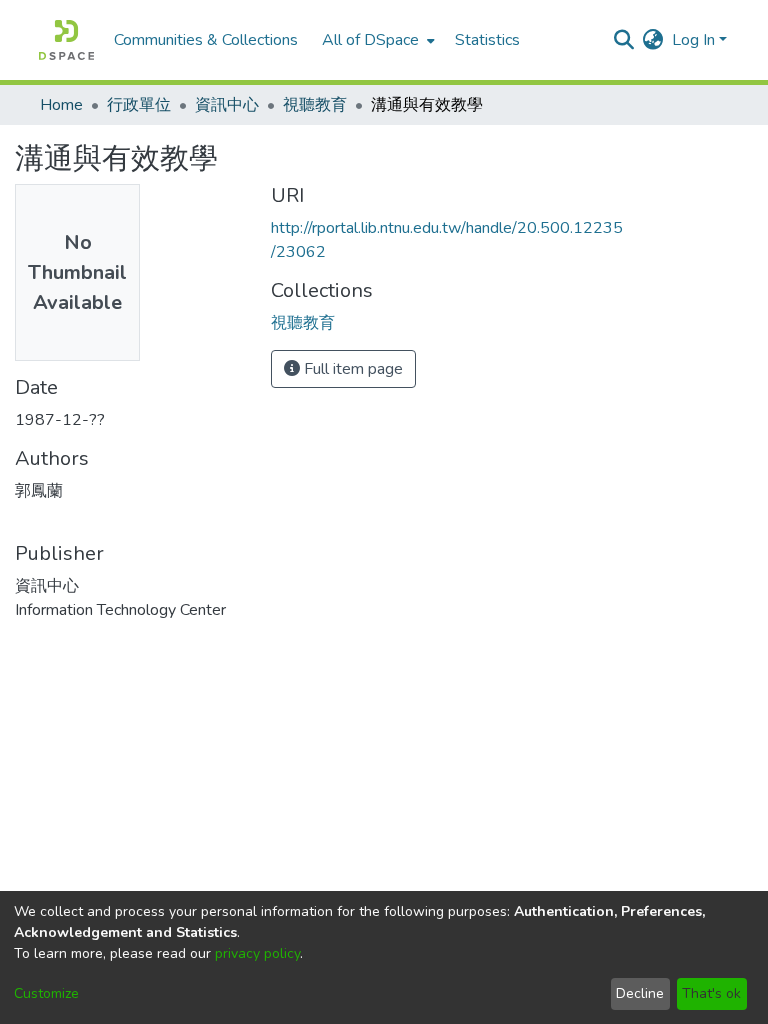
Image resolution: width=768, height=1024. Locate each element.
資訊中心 (227, 105)
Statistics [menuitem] (487, 40)
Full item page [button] (351, 369)
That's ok (711, 993)
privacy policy (257, 953)
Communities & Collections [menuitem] (206, 40)
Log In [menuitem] (693, 40)
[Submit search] (624, 40)
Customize (46, 993)
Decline (640, 993)
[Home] (66, 40)
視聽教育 (315, 105)
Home (61, 105)
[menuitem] (376, 40)
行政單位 (139, 105)
